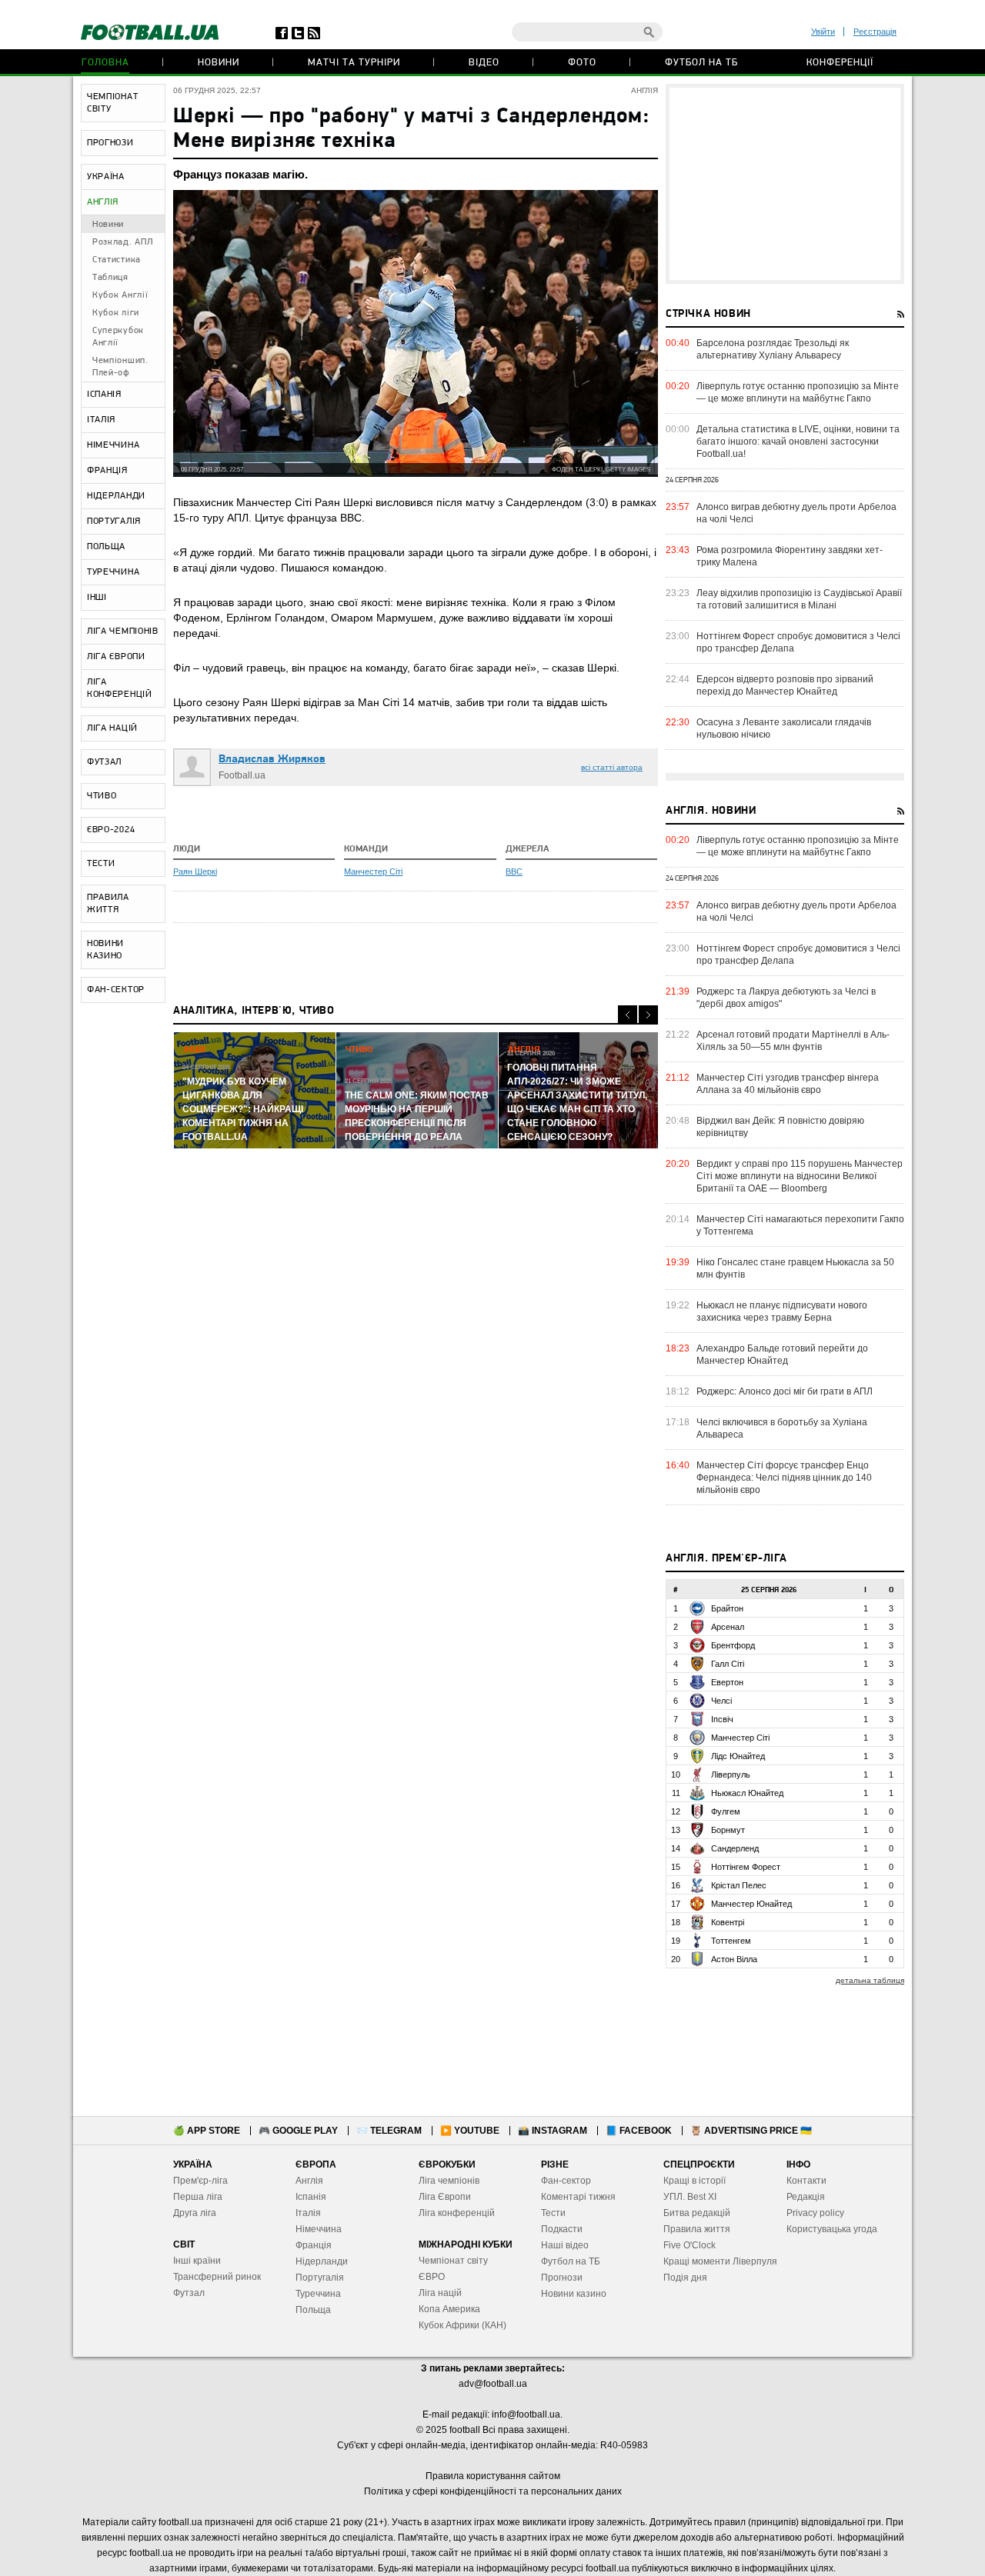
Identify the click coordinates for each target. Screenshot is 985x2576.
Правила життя (697, 2229)
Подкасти (562, 2229)
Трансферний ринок (217, 2277)
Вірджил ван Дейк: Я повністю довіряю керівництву (780, 1127)
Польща (313, 2310)
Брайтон (727, 1608)
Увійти (823, 32)
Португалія (320, 2278)
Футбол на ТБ (701, 63)
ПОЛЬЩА (106, 547)
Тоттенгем (731, 1941)
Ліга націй (440, 2293)
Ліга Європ (442, 2197)
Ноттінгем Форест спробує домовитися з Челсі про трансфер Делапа (798, 642)
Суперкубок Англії (118, 337)
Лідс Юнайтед (738, 1756)
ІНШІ (97, 598)
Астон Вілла (734, 1959)
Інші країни (197, 2261)
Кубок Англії (120, 295)
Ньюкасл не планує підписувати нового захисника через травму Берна (782, 1311)
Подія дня (685, 2278)
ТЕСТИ (101, 864)
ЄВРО (432, 2277)
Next (648, 1015)
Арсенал (728, 1627)
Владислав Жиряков (272, 760)
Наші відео (565, 2245)
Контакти (806, 2181)
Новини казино (574, 2294)
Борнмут (728, 1830)
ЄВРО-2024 (111, 830)
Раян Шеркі (195, 871)
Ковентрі (728, 1922)
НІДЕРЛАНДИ (116, 496)
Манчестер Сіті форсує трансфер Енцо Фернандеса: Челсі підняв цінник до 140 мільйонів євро (784, 1478)
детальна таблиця (870, 1980)
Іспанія (311, 2197)
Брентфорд (733, 1645)
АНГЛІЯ (103, 202)
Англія (309, 2181)
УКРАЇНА (106, 177)
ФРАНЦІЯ (107, 471)
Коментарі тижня (578, 2197)
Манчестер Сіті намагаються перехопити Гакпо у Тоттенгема (800, 1225)
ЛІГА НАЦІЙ (112, 728)
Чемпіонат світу (453, 2261)
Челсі (721, 1701)
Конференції (840, 63)
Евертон (727, 1682)
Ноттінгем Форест (746, 1867)
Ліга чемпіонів (449, 2181)
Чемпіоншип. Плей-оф (120, 367)
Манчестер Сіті (373, 871)
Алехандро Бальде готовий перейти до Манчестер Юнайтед (782, 1355)
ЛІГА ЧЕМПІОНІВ (123, 632)
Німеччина (319, 2229)
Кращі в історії (695, 2181)
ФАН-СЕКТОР (116, 990)
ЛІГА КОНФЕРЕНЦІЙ (120, 688)
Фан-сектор (566, 2181)
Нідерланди (322, 2261)
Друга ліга (195, 2213)
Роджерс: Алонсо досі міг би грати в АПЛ (785, 1391)
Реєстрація (875, 32)
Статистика (117, 260)
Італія (308, 2213)
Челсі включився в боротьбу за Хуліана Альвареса (782, 1428)
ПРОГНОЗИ (110, 143)
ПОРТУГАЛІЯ (114, 522)
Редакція (806, 2197)
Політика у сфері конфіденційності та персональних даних (493, 2491)
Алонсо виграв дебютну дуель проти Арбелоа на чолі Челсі (796, 513)
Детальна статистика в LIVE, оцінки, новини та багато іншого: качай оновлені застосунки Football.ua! (798, 442)
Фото (582, 63)
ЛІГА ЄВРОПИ (116, 657)
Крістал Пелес (739, 1885)
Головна (105, 63)
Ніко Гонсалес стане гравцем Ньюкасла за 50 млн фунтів (795, 1268)
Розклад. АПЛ (122, 242)
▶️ (470, 2131)
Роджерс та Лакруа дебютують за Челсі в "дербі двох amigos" (786, 998)
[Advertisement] (785, 184)
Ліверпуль (731, 1775)
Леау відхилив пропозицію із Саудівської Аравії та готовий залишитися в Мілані (799, 599)
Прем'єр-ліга (200, 2181)
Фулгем (726, 1811)
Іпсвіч (722, 1719)
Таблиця (110, 278)
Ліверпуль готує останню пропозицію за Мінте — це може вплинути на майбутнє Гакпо (798, 392)
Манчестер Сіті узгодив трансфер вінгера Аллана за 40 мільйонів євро (788, 1084)
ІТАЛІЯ (101, 420)
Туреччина (318, 2294)
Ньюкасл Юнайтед (747, 1793)
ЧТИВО (102, 796)
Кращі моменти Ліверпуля (720, 2261)
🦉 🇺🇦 (751, 2131)
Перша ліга (198, 2197)
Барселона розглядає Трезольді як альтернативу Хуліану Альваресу (773, 349)
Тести (553, 2213)
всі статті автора (612, 767)
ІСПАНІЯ (104, 395)
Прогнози (562, 2278)
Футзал (189, 2293)
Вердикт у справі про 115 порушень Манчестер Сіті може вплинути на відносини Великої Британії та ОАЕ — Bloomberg (800, 1176)
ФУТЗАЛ (104, 762)
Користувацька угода (832, 2229)
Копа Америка (449, 2309)
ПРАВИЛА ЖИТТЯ (108, 904)
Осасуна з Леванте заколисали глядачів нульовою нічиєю (784, 728)
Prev (628, 1015)
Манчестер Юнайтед (751, 1904)
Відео (484, 63)
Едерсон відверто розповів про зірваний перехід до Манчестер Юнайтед (785, 685)
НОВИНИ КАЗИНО (105, 950)
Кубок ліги (116, 313)
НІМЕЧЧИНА (113, 445)
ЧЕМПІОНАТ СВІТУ (112, 103)
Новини (219, 63)
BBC (514, 871)
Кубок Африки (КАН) (462, 2325)
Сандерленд (735, 1848)
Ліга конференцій (457, 2213)
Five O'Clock (689, 2245)
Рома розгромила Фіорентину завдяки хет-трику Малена (790, 556)
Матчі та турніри (354, 63)
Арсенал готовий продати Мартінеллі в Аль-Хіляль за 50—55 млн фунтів (793, 1041)
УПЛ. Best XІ (690, 2197)
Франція (314, 2245)
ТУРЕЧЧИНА (113, 572)
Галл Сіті (728, 1664)
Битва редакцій (697, 2213)
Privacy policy (815, 2213)
